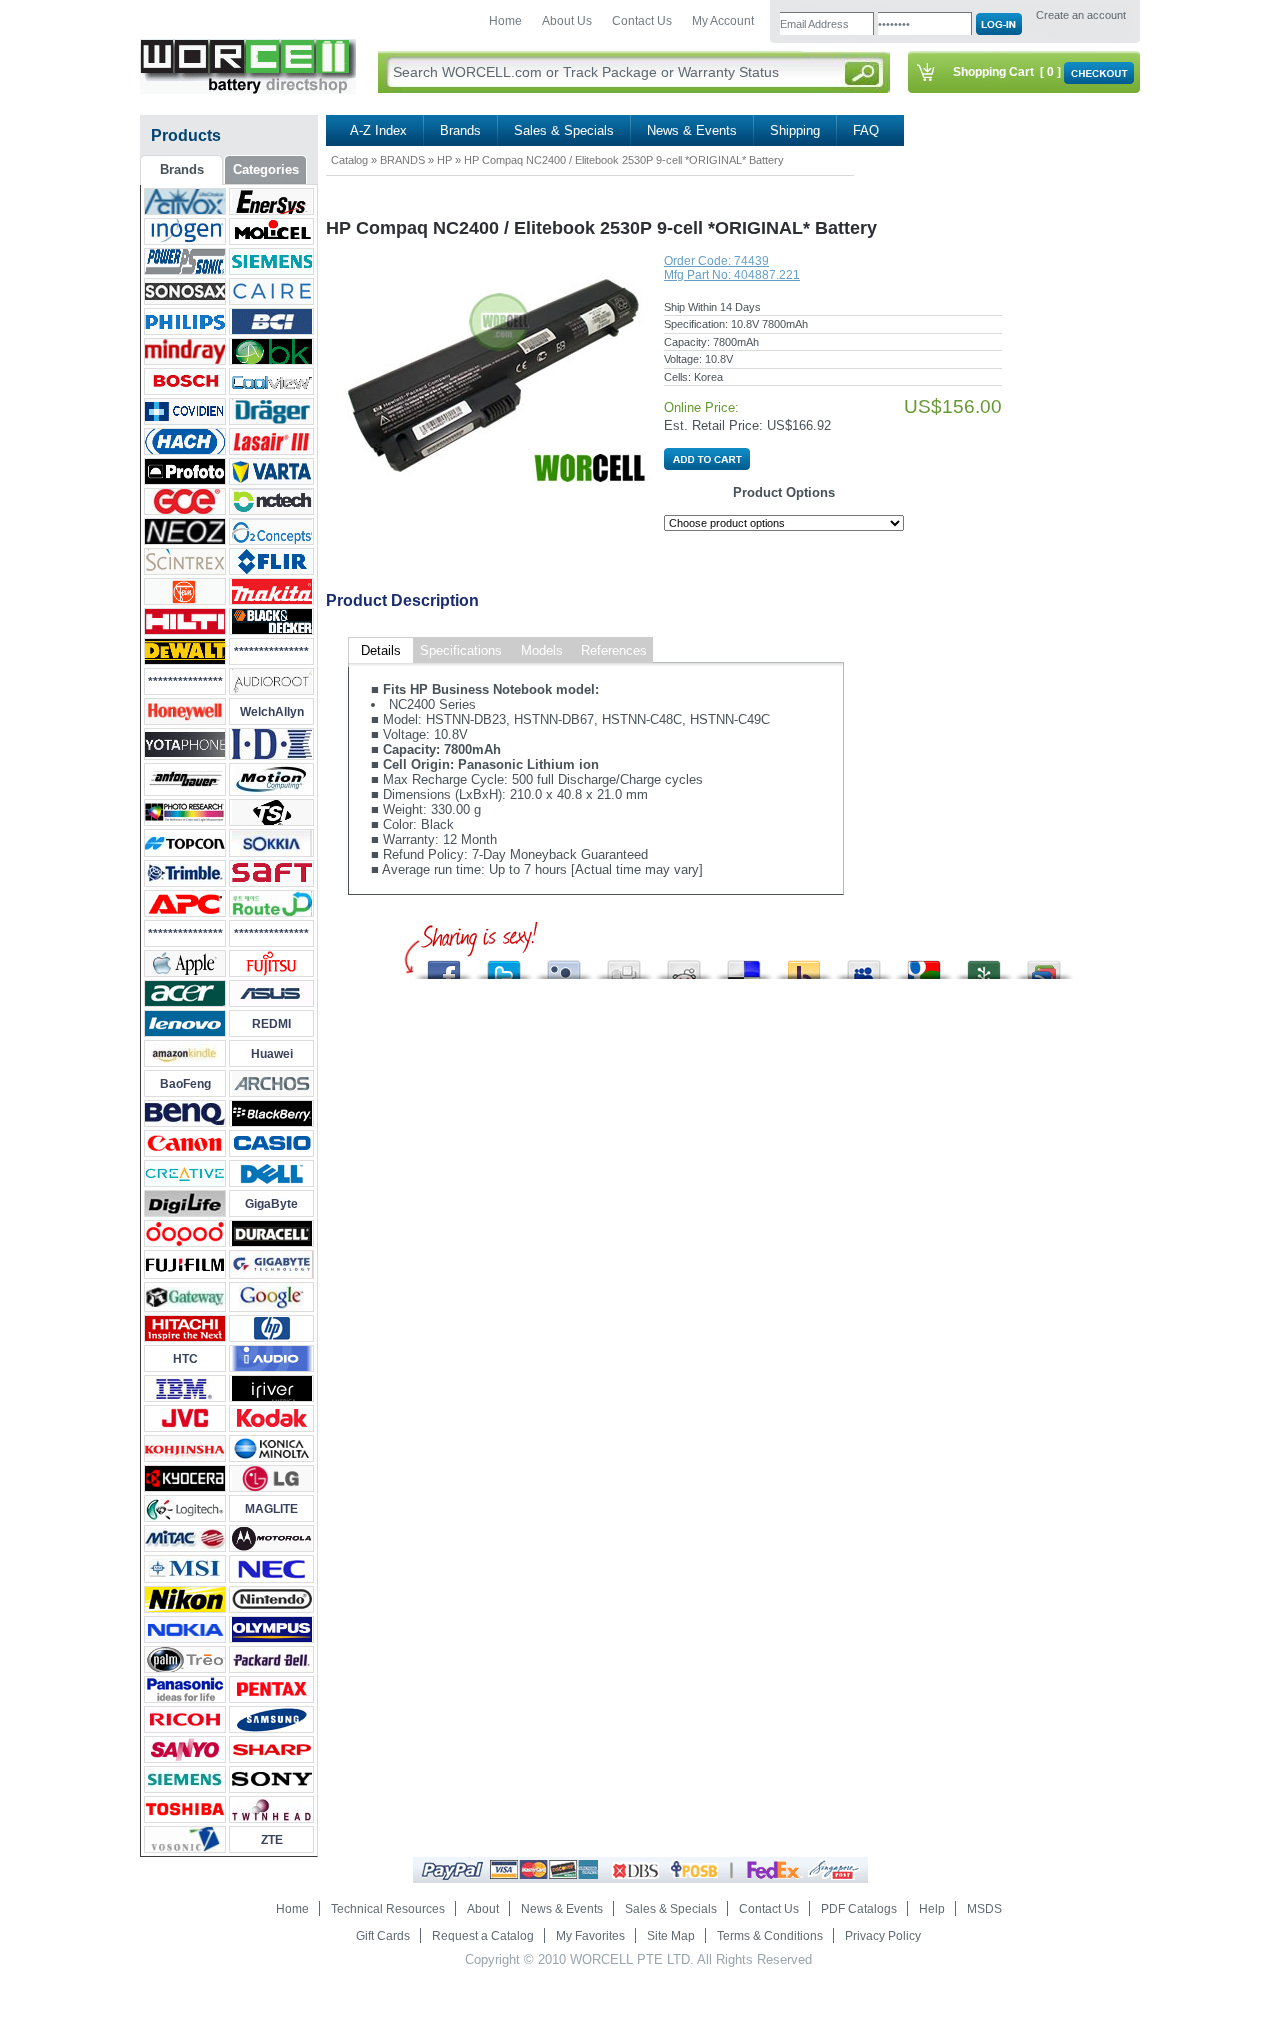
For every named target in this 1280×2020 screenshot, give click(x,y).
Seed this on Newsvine (984, 964)
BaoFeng (185, 1084)
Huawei (272, 1054)
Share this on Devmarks (924, 964)
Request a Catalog (483, 1936)
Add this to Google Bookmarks (1044, 964)
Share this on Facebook (444, 964)
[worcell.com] (248, 89)
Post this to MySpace (864, 964)
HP (444, 160)
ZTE (272, 1840)
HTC (185, 1359)
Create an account (1081, 15)
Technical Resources (388, 1909)
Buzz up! (804, 964)
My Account (723, 21)
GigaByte (271, 1204)
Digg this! (624, 964)
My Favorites (590, 1936)
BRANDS (402, 160)
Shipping (795, 130)
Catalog (349, 160)
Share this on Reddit (684, 964)
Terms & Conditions (770, 1936)
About (483, 1909)
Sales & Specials (564, 130)
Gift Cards (383, 1936)
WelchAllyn (272, 712)
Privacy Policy (883, 1936)
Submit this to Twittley (564, 964)
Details (381, 650)
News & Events (692, 130)
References (614, 650)
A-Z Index (378, 130)
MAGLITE (271, 1509)
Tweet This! (504, 964)
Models (542, 650)
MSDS (984, 1909)
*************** (271, 652)
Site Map (671, 1936)
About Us (567, 21)
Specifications (461, 650)
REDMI (271, 1024)
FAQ (866, 130)
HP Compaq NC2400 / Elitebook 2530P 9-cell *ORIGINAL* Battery (624, 160)
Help (932, 1909)
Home (505, 21)
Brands (460, 130)
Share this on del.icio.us (744, 964)
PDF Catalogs (859, 1909)
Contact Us (642, 21)
